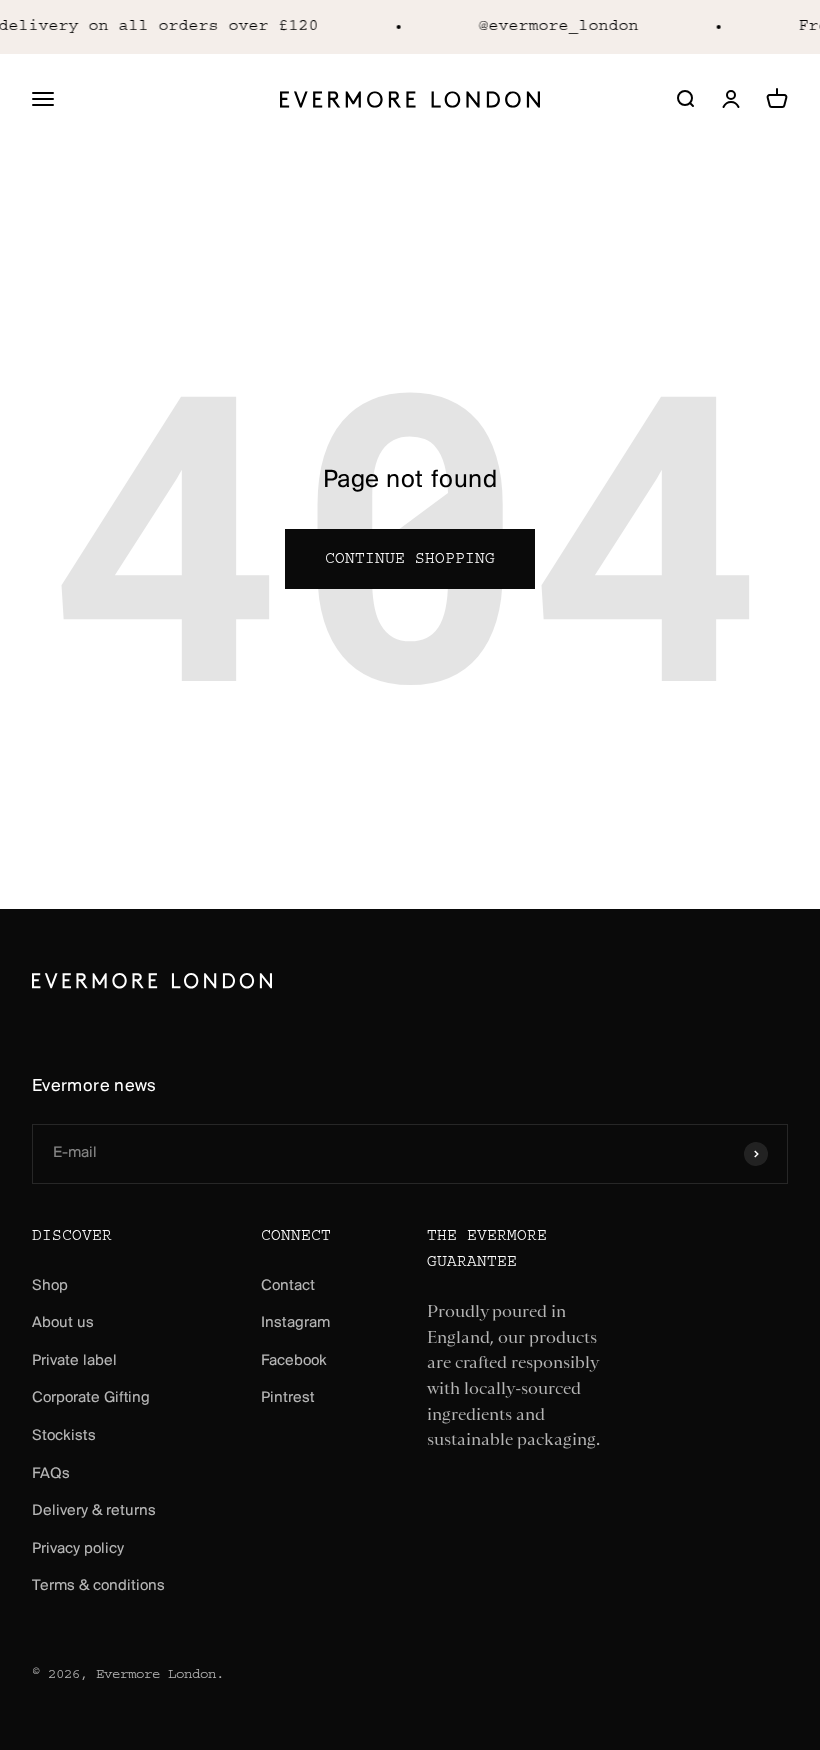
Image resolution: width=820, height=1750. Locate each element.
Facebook (294, 1361)
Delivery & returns (94, 1511)
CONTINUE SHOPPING (410, 559)
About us (63, 1323)
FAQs (51, 1474)
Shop (50, 1286)
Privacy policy (78, 1549)
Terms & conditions (98, 1586)
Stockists (64, 1436)
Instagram (295, 1323)
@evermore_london (554, 26)
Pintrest (288, 1398)
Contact (288, 1286)
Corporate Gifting (91, 1398)
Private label (74, 1361)
